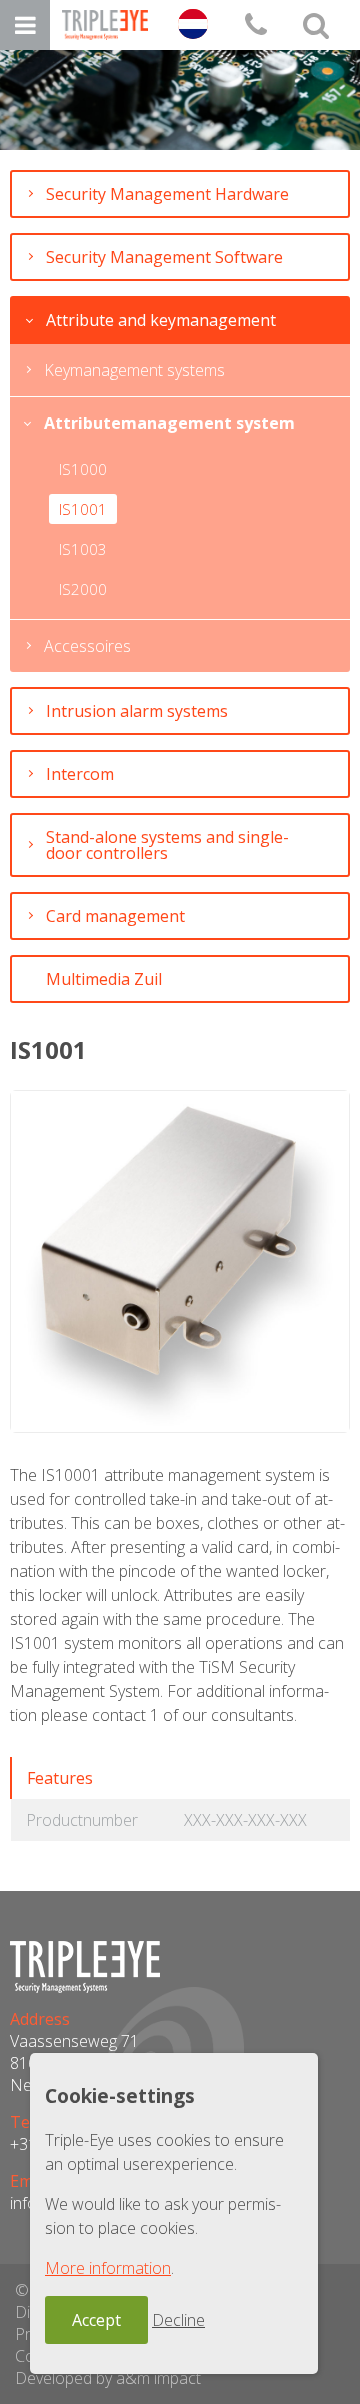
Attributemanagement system (169, 423)
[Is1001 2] (180, 1261)
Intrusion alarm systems (137, 711)
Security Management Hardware (167, 194)
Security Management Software (164, 257)
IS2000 (83, 589)
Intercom (80, 774)
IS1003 (83, 549)
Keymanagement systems (134, 370)
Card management (115, 916)
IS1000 (83, 469)
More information (108, 2268)
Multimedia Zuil (104, 979)
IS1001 (83, 509)
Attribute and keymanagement (161, 320)
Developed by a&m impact (108, 2378)
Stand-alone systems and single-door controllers (167, 845)
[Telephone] (256, 25)
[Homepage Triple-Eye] (105, 25)
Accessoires (87, 646)
